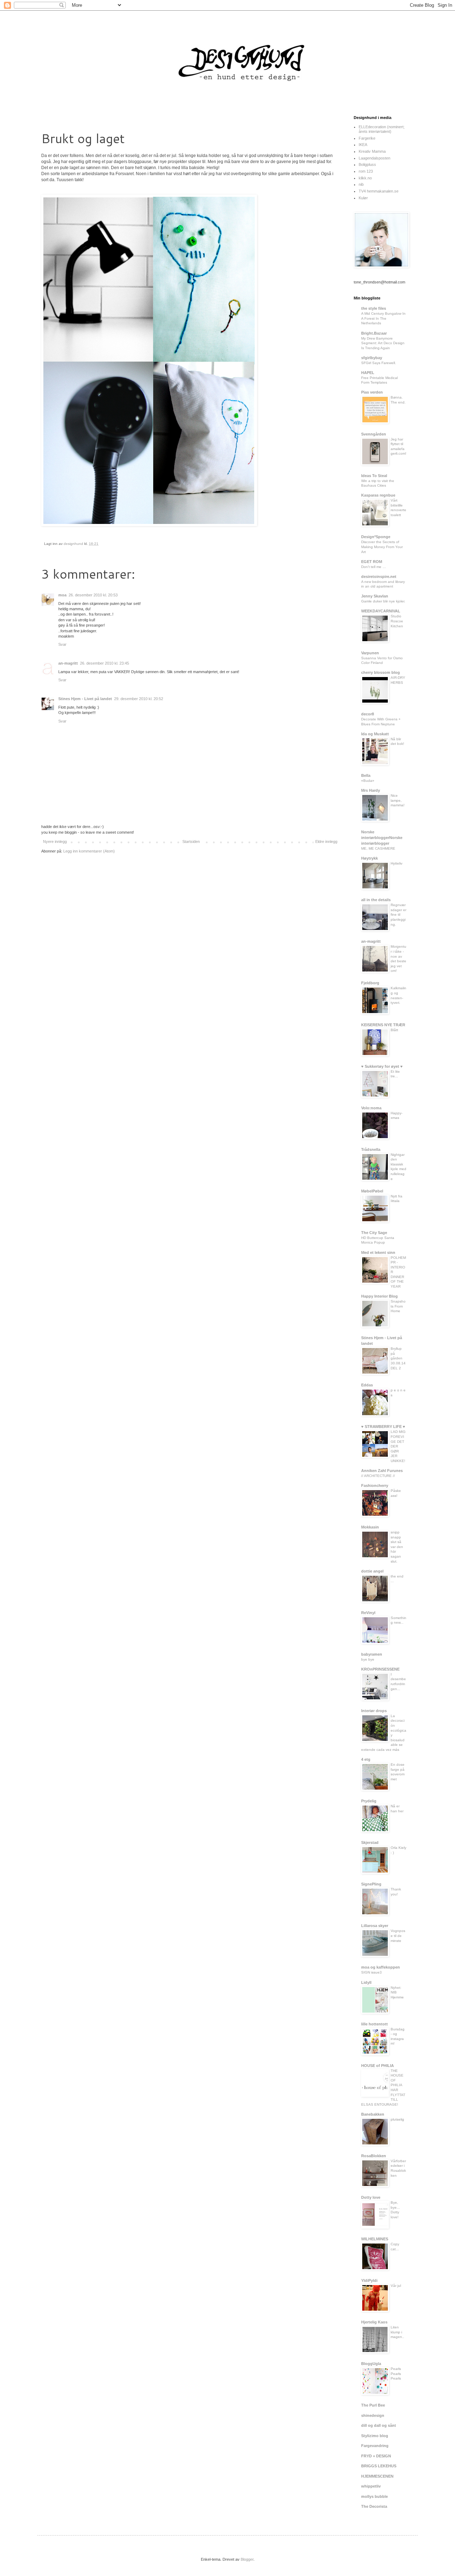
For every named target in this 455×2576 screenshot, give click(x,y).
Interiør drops (374, 1711)
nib (361, 184)
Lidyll (366, 1982)
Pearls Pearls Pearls (396, 2374)
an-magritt (68, 663)
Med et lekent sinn (378, 1252)
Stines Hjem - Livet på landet (85, 699)
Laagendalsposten (374, 158)
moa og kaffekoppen (381, 1967)
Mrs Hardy (371, 790)
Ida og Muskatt (375, 734)
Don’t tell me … (374, 567)
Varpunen (370, 653)
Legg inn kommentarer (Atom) (89, 851)
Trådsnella (371, 1149)
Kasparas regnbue (378, 495)
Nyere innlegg (55, 841)
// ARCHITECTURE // (378, 1476)
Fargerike (367, 138)
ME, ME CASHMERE (378, 848)
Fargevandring (375, 2446)
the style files (374, 308)
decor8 (368, 714)
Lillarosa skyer (375, 1926)
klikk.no (365, 178)
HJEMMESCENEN (377, 2476)
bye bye (368, 1659)
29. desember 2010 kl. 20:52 (139, 699)
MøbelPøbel (372, 1191)
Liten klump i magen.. (397, 2332)
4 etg (366, 1759)
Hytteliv (397, 863)
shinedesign (373, 2415)
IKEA (363, 145)
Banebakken (373, 2114)
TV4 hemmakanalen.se (379, 191)
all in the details (376, 900)
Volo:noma (371, 1108)
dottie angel (372, 1571)
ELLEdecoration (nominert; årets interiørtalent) (382, 129)
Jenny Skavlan (375, 596)
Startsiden (191, 841)
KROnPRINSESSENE (380, 1669)
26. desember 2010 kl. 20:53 (93, 595)
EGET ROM (372, 562)
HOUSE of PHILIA (378, 2066)
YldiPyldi (369, 2280)
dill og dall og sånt (379, 2425)
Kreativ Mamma (372, 151)
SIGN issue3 (371, 1972)
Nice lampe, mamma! (398, 800)
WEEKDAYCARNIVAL (381, 611)
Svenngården (374, 434)
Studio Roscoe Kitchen (397, 621)
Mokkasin (370, 1527)
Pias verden (372, 392)
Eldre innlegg (326, 841)
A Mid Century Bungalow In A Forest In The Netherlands (383, 318)
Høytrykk (370, 858)
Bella (366, 775)
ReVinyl (368, 1613)
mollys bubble (374, 2496)
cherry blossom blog (381, 672)
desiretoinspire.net (379, 577)
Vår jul (396, 2286)
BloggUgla (371, 2364)
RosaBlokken (374, 2156)
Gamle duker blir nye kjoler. (383, 601)
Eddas (367, 1385)
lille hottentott (374, 2024)
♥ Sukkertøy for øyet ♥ (382, 1066)
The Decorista (374, 2506)
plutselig (397, 2119)
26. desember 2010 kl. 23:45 (105, 663)
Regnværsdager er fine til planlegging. (398, 914)
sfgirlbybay (372, 358)
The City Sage (374, 1233)
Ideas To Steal (374, 476)
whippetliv (371, 2486)
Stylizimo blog (375, 2436)
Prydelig (369, 1801)
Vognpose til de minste (398, 1936)
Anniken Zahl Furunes (382, 1471)
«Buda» (368, 781)
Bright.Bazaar (374, 333)
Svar (62, 644)
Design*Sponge (376, 537)
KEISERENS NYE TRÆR (383, 1025)
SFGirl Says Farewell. (379, 363)
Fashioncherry (375, 1485)
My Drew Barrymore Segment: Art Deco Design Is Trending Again (383, 343)
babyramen (372, 1654)
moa (62, 595)
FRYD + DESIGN (376, 2456)
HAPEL (368, 373)
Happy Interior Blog (379, 1296)
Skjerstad (370, 1842)
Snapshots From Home (398, 1306)
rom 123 (366, 171)
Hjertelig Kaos (374, 2322)
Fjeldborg (370, 983)
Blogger (247, 2559)
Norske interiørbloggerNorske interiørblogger (382, 838)
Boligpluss (367, 164)
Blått (394, 1030)
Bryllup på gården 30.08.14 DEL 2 (398, 1358)
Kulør (363, 198)
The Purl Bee (373, 2405)
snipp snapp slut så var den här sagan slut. (397, 1547)
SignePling (371, 1884)
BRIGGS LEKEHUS (379, 2466)
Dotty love (371, 2197)
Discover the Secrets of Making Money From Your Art (382, 547)
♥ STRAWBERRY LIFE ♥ (383, 1427)
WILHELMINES (375, 2239)
